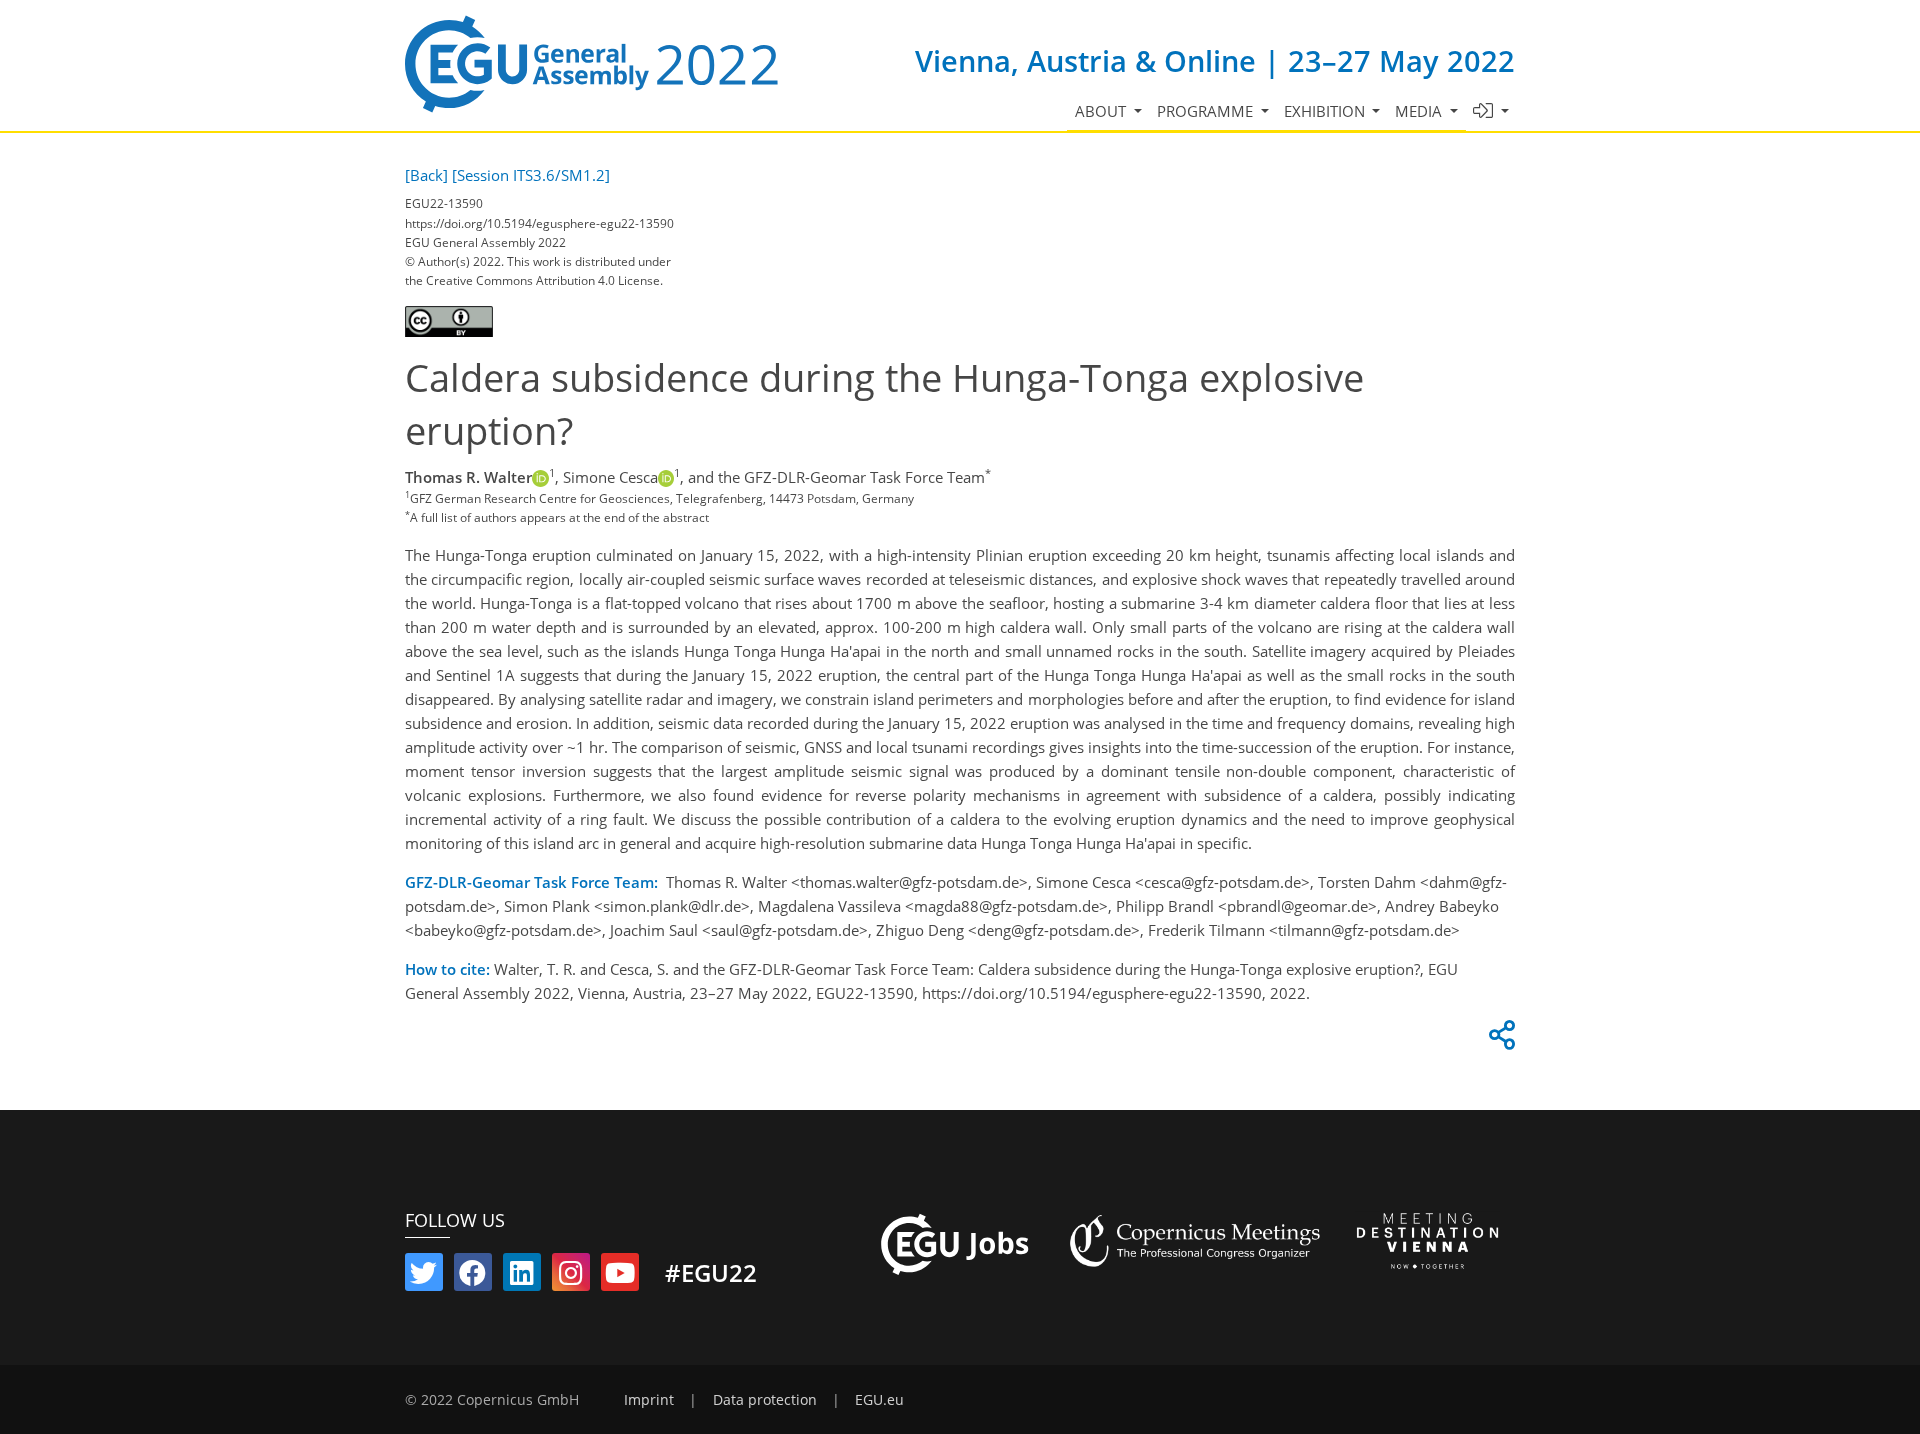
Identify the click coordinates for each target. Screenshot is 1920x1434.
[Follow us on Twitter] (424, 1277)
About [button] (1102, 111)
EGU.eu (879, 1400)
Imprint (649, 1400)
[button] (1491, 111)
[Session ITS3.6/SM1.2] (531, 175)
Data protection (765, 1400)
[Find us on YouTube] (620, 1277)
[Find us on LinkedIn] (522, 1277)
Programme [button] (1207, 111)
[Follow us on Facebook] (473, 1277)
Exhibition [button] (1326, 111)
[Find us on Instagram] (571, 1277)
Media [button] (1420, 111)
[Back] (426, 175)
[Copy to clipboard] (1499, 1040)
